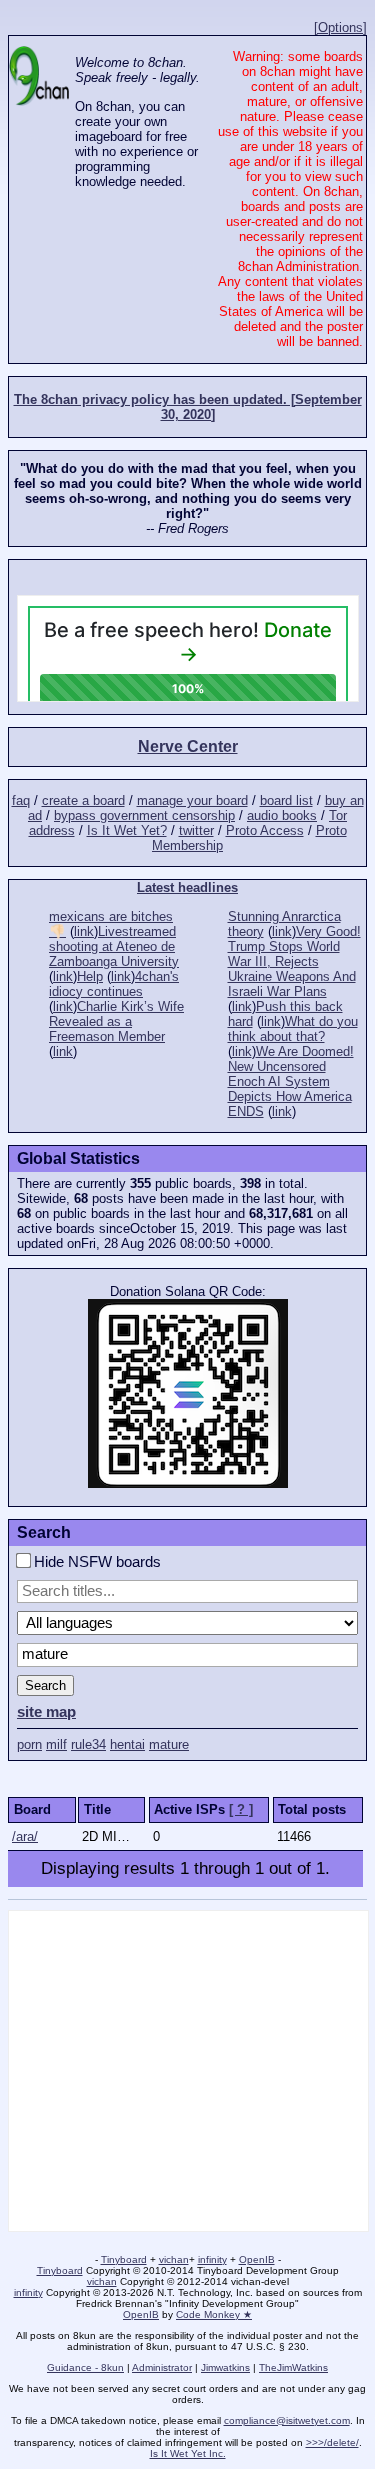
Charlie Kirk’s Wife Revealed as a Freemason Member (116, 1021)
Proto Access (265, 830)
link (84, 931)
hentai (127, 1744)
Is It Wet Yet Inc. (188, 2453)
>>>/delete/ (332, 2442)
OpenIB (257, 2259)
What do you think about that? (293, 1029)
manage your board (192, 800)
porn (29, 1744)
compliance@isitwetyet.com (287, 2420)
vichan (174, 2259)
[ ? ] (241, 1809)
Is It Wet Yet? (127, 830)
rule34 (88, 1744)
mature (169, 1744)
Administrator (162, 2367)
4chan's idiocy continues (114, 984)
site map (46, 1712)
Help (90, 976)
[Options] (340, 27)
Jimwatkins (225, 2367)
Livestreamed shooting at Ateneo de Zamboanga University (114, 946)
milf (56, 1744)
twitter (196, 830)
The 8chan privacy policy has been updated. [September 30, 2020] (188, 407)
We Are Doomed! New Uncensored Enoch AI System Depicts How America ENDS (291, 1081)
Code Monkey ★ (214, 2314)
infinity (212, 2259)
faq (21, 800)
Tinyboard (124, 2259)
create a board (83, 800)
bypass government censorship (144, 815)
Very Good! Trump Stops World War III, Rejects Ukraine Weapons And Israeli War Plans (294, 961)
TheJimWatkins (293, 2367)
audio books (282, 815)
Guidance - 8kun (85, 2367)
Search (45, 1685)
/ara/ (25, 1836)
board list (286, 800)
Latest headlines (187, 887)
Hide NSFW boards (95, 1562)
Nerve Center (188, 746)
